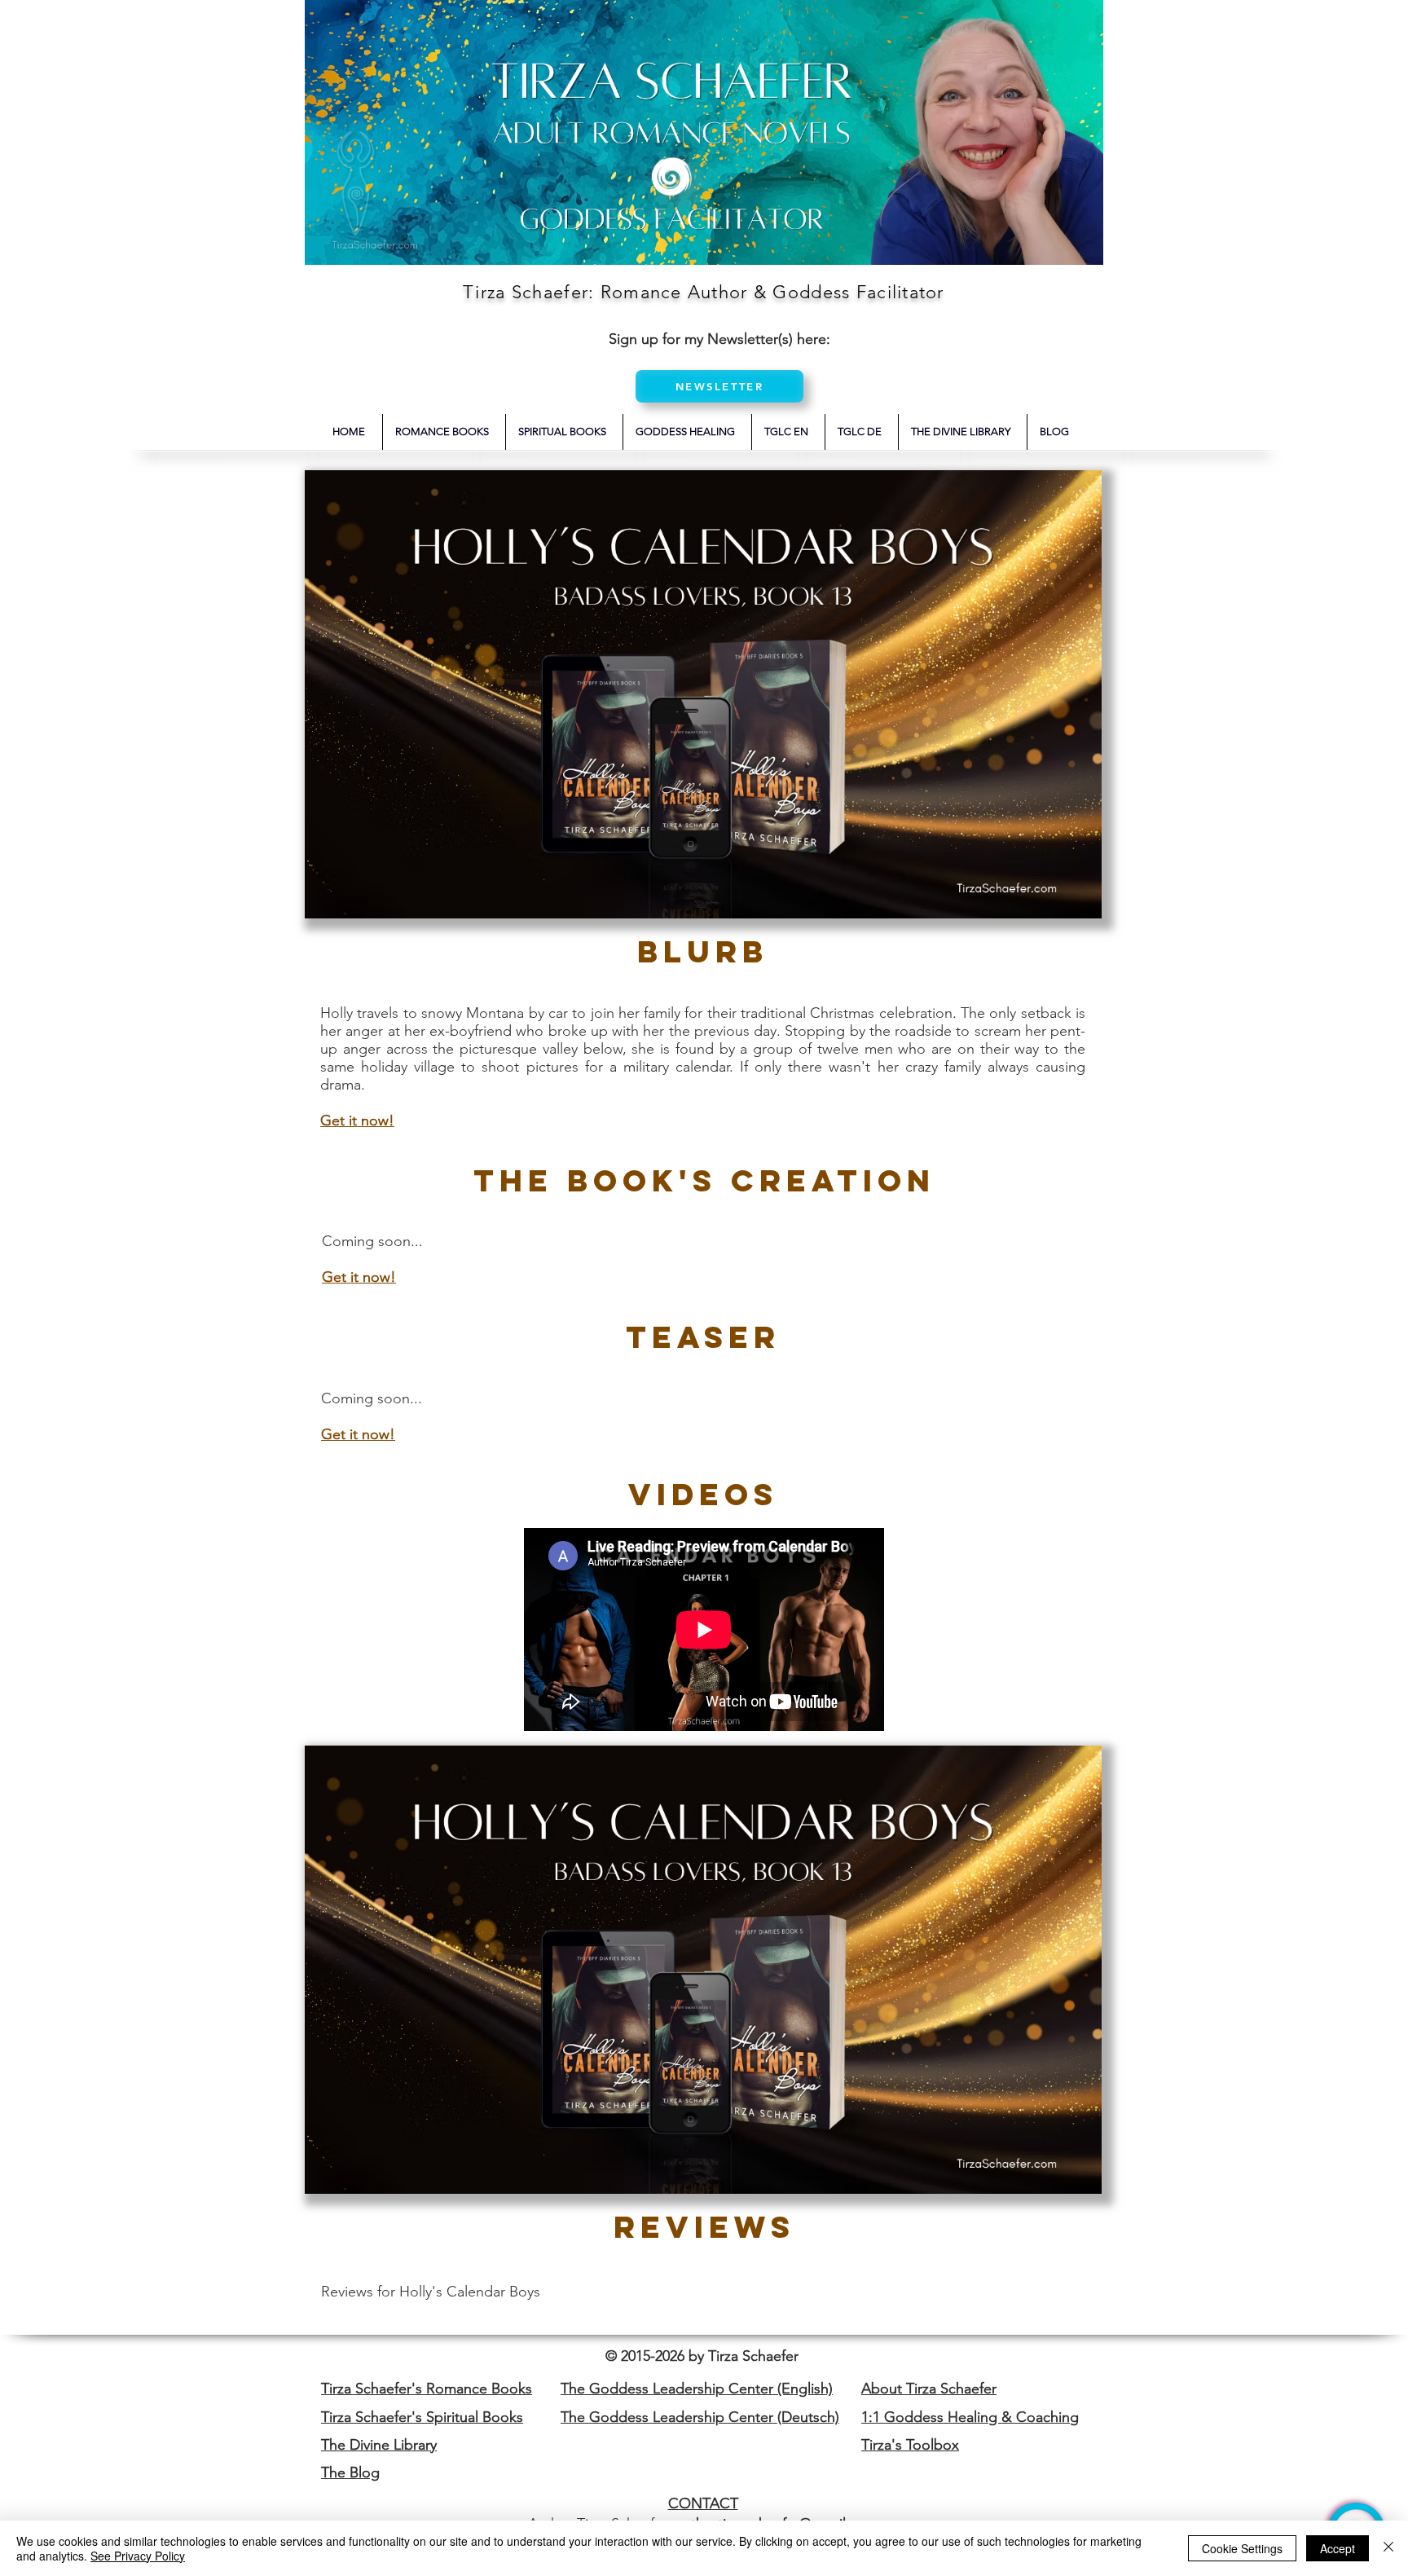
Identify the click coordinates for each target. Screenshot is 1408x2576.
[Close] (1388, 2548)
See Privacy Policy (138, 2556)
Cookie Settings (1242, 2548)
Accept (1338, 2548)
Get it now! (359, 1277)
